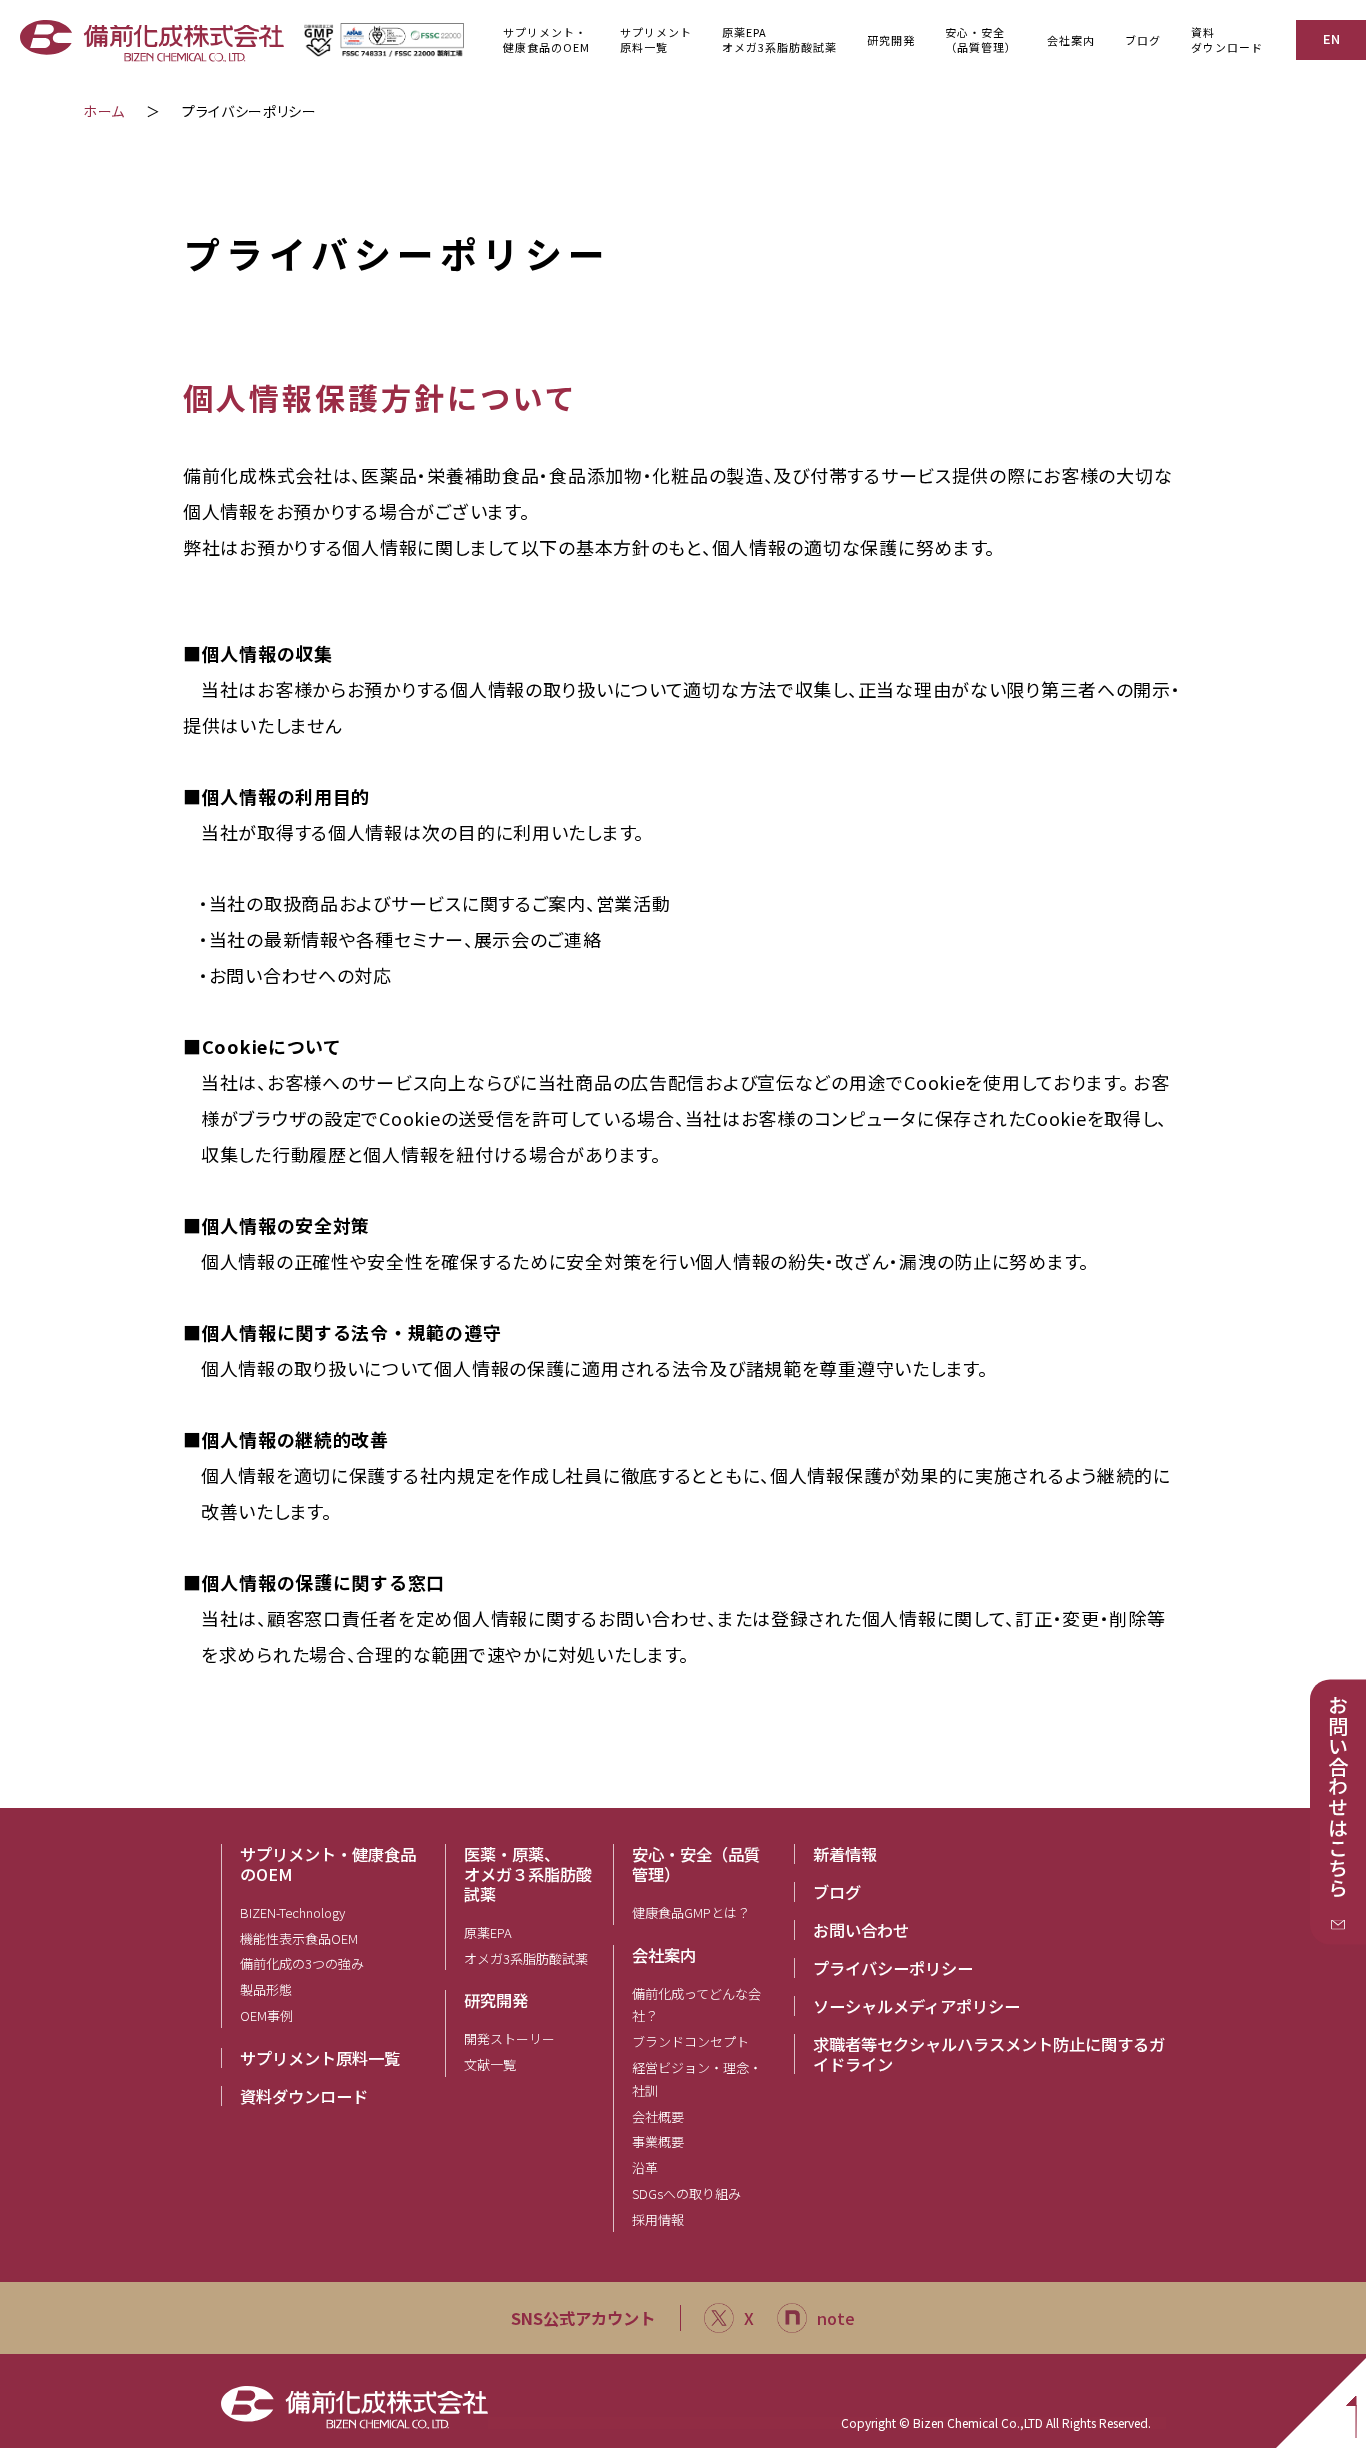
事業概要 (658, 2141)
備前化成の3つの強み (302, 1963)
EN (1331, 38)
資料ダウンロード (1227, 39)
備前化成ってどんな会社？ (696, 2005)
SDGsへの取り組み (686, 2193)
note (836, 2318)
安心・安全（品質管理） (696, 1864)
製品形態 (266, 1989)
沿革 (645, 2167)
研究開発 (496, 2000)
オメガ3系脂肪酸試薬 (526, 1958)
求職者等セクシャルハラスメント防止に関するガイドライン (989, 2054)
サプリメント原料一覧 (320, 2058)
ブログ (1143, 40)
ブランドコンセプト (690, 2041)
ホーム (104, 111)
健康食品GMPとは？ (691, 1912)
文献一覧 (490, 2064)
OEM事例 (266, 2015)
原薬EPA (488, 1932)
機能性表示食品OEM (299, 1938)
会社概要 (658, 2116)
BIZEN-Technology (292, 1912)
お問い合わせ (861, 1930)
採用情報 (658, 2219)
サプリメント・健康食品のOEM (328, 1864)
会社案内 (664, 1955)
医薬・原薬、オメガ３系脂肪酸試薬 (528, 1874)
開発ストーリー (509, 2038)
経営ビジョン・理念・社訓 (697, 2079)
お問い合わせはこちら (1338, 1797)
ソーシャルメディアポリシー (916, 2006)
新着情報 (845, 1854)
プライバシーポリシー (893, 1968)
